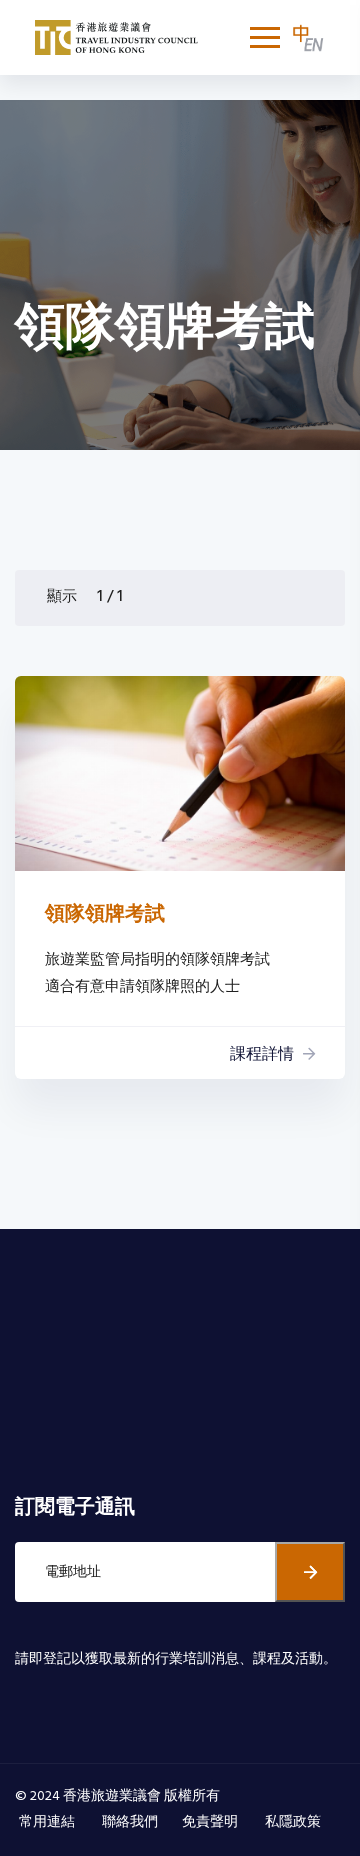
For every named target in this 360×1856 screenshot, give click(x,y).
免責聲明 (211, 1822)
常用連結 (48, 1822)
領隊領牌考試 (105, 915)
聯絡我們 (130, 1822)
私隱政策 (294, 1822)
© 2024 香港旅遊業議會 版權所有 (117, 1796)
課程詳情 (262, 1055)
